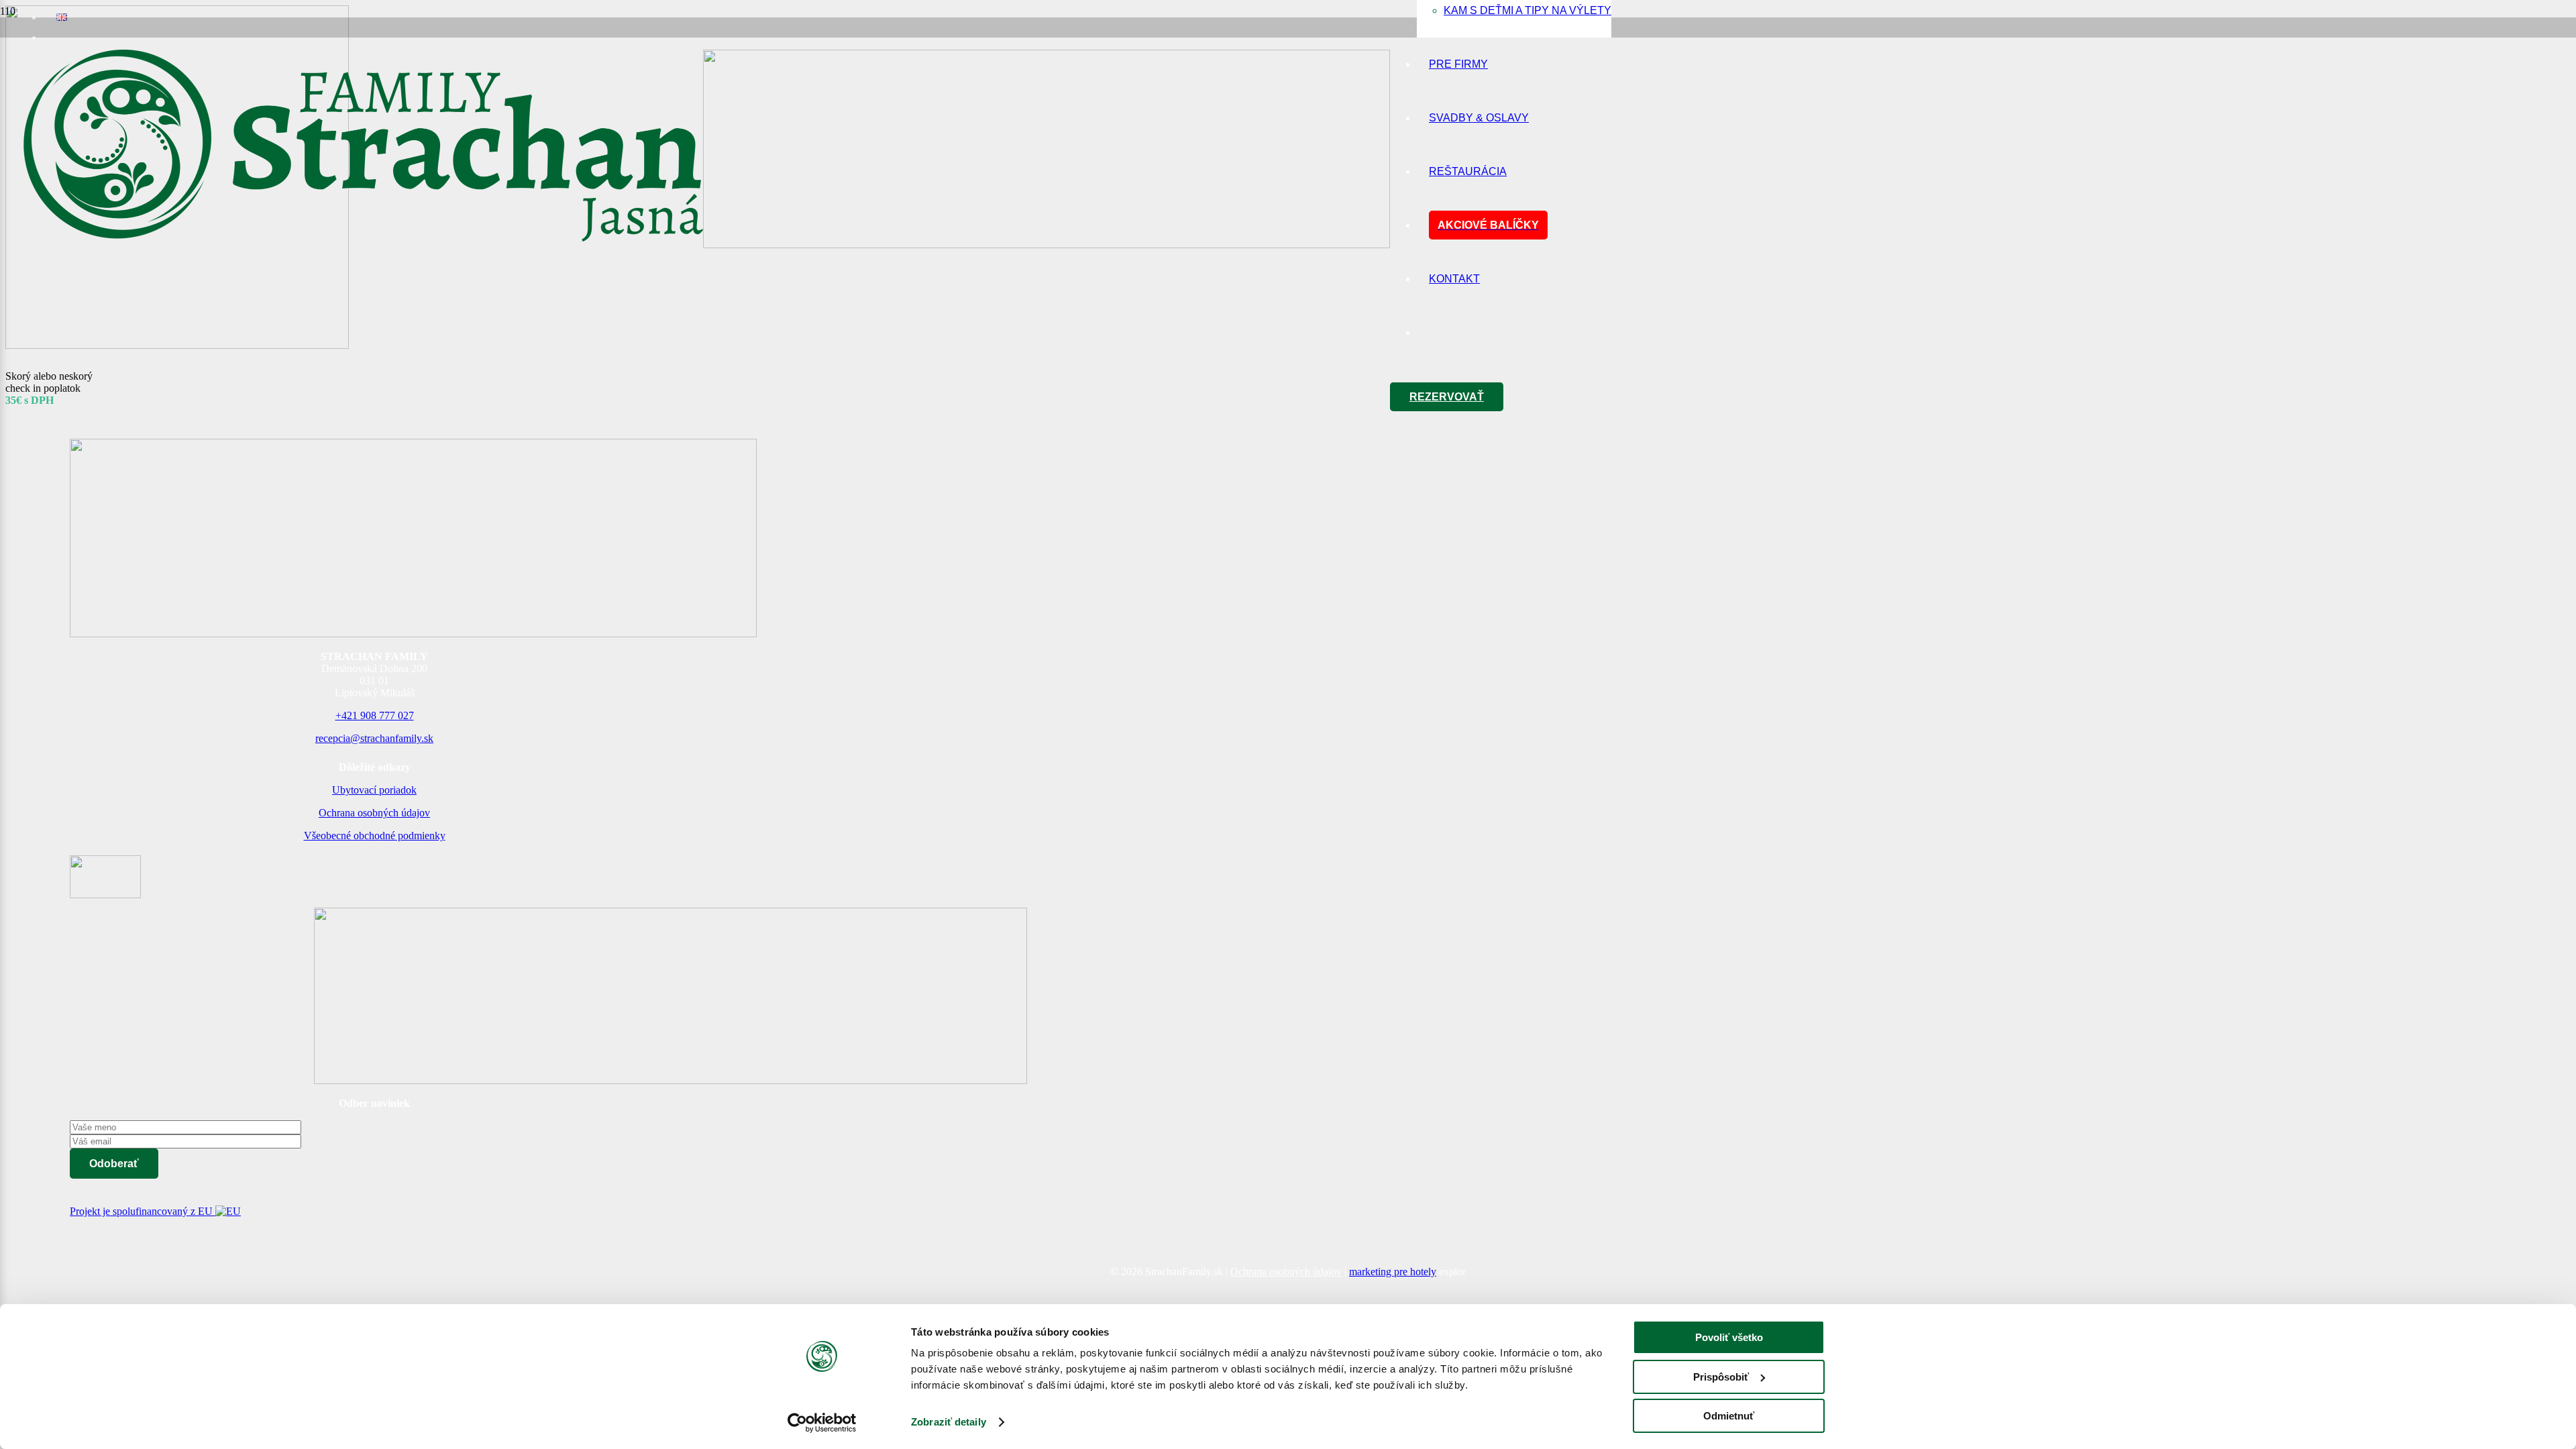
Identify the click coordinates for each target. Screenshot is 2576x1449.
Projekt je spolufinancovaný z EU (143, 1211)
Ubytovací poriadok (374, 790)
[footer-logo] (670, 1080)
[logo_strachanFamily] (703, 245)
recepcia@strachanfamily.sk (374, 738)
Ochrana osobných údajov (374, 813)
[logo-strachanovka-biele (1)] (105, 895)
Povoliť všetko (1729, 1337)
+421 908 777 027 (375, 715)
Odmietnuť (1729, 1416)
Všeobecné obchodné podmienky (375, 836)
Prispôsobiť (1721, 1377)
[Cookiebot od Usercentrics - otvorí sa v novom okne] (822, 1423)
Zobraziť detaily (949, 1422)
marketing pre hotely (1393, 1272)
